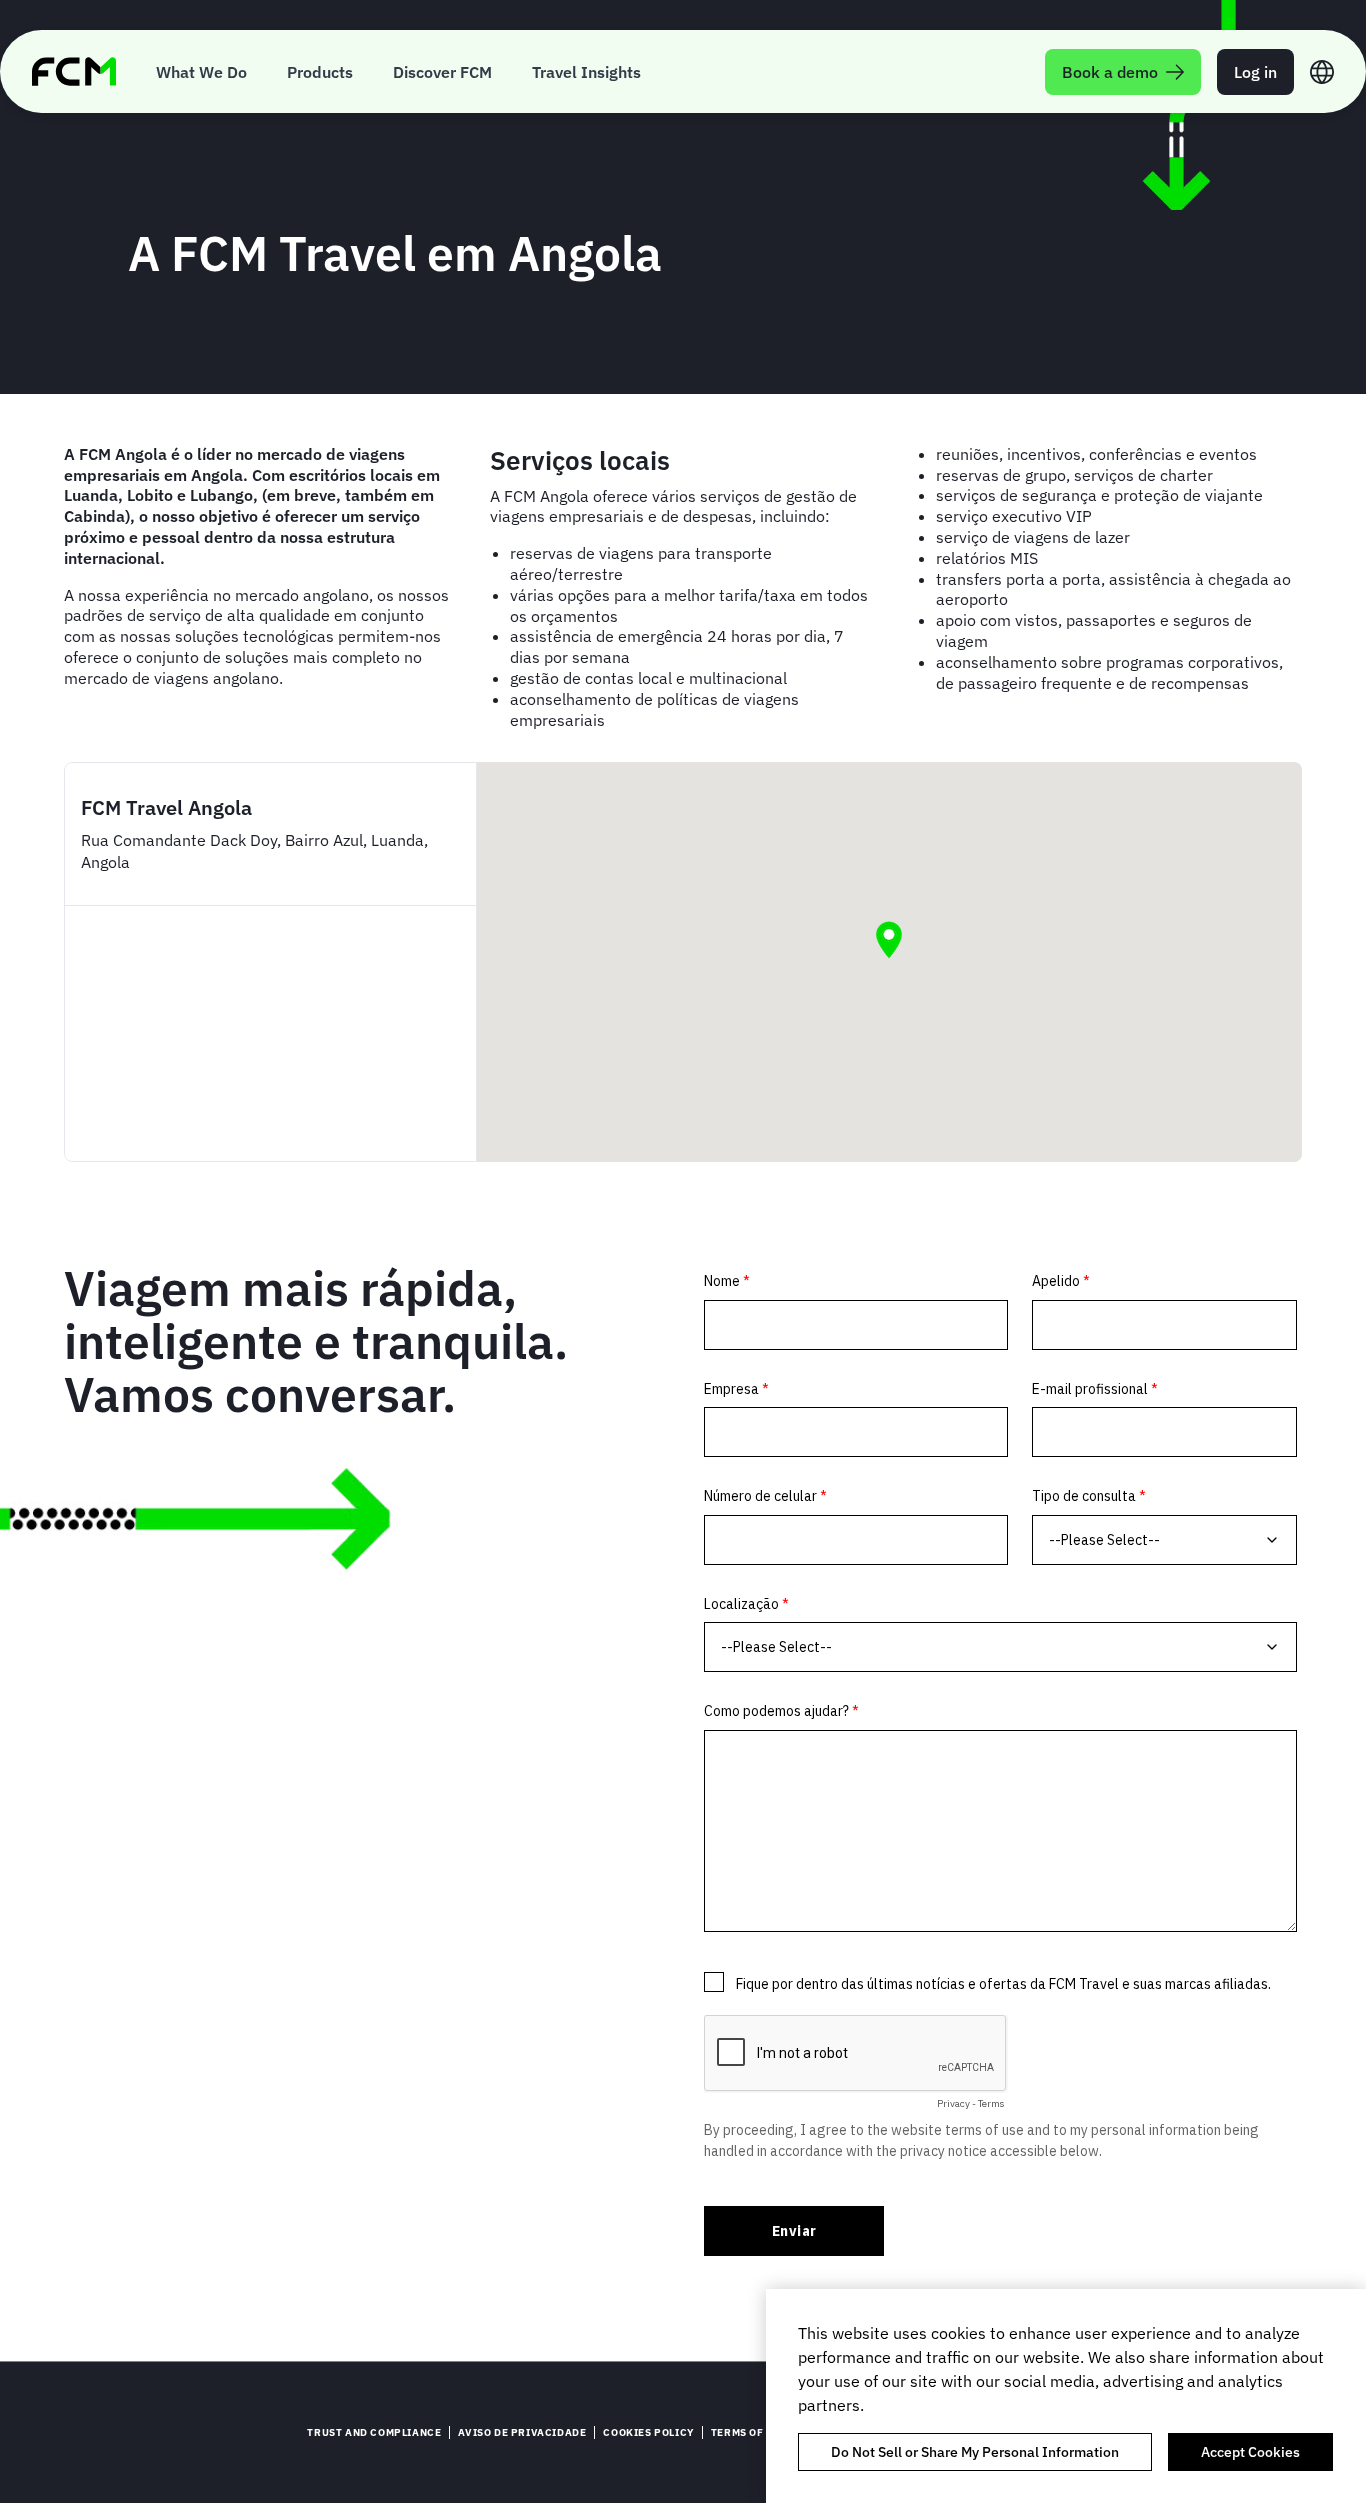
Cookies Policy (648, 2432)
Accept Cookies (1250, 2452)
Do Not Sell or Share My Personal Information (975, 2452)
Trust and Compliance (374, 2432)
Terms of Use (749, 2432)
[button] (889, 940)
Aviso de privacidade (522, 2432)
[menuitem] (201, 71)
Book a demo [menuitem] (1110, 72)
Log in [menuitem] (1255, 72)
